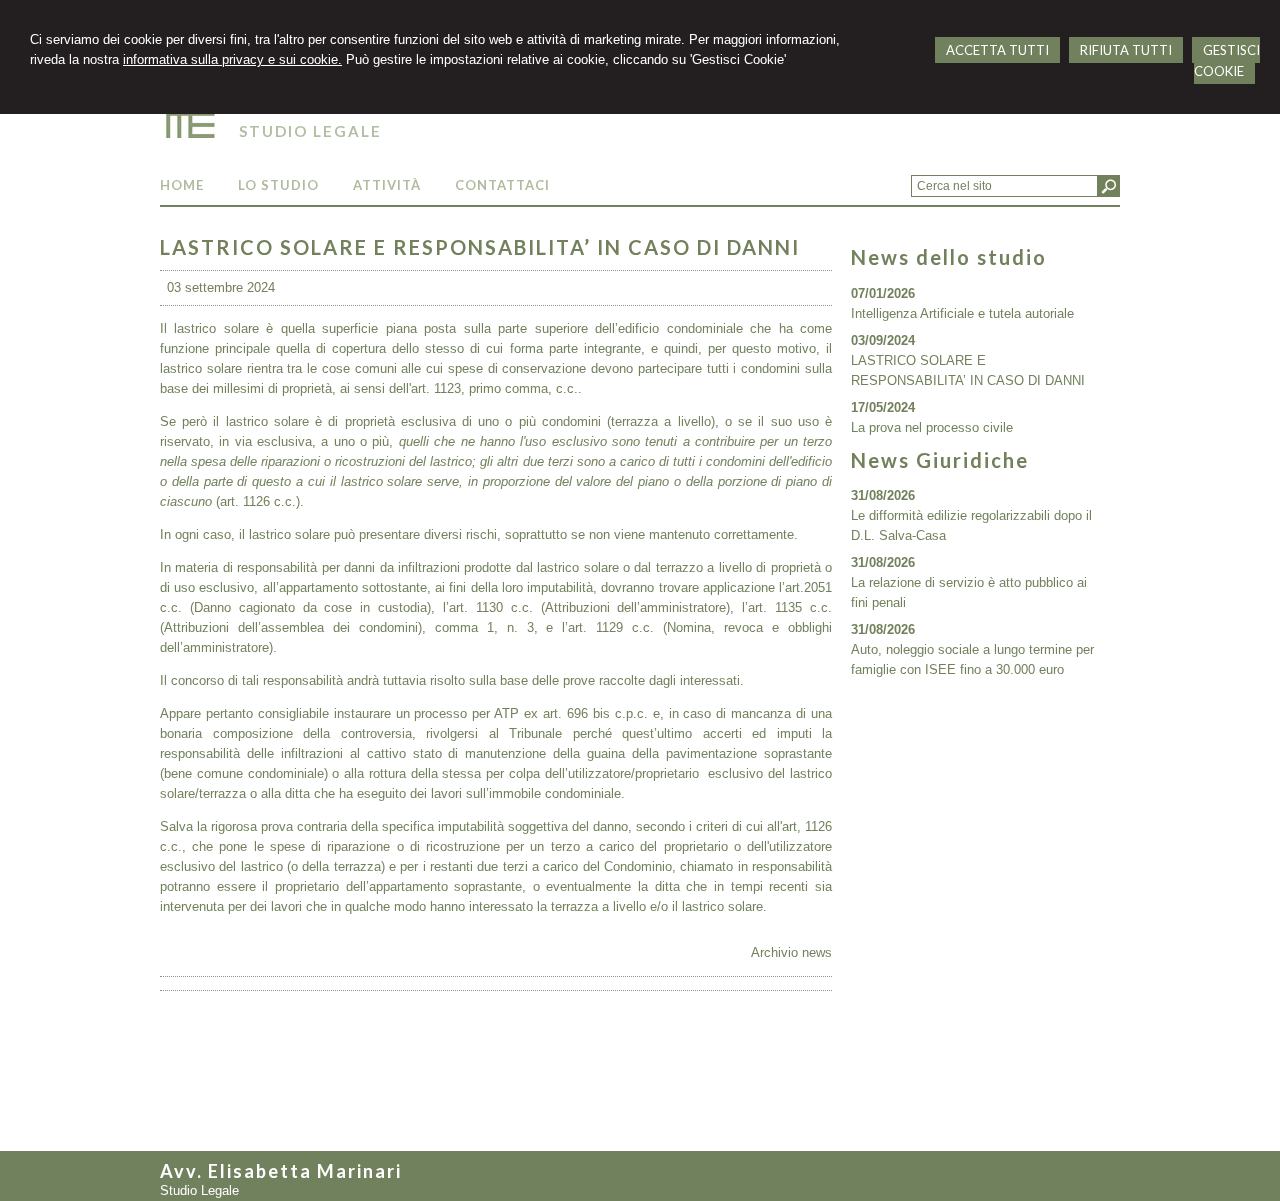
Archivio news (791, 952)
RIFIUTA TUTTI (1126, 50)
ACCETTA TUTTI (997, 50)
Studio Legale (310, 131)
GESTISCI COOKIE (1227, 60)
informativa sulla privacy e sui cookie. (232, 59)
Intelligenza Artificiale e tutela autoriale (962, 313)
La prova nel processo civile (932, 427)
